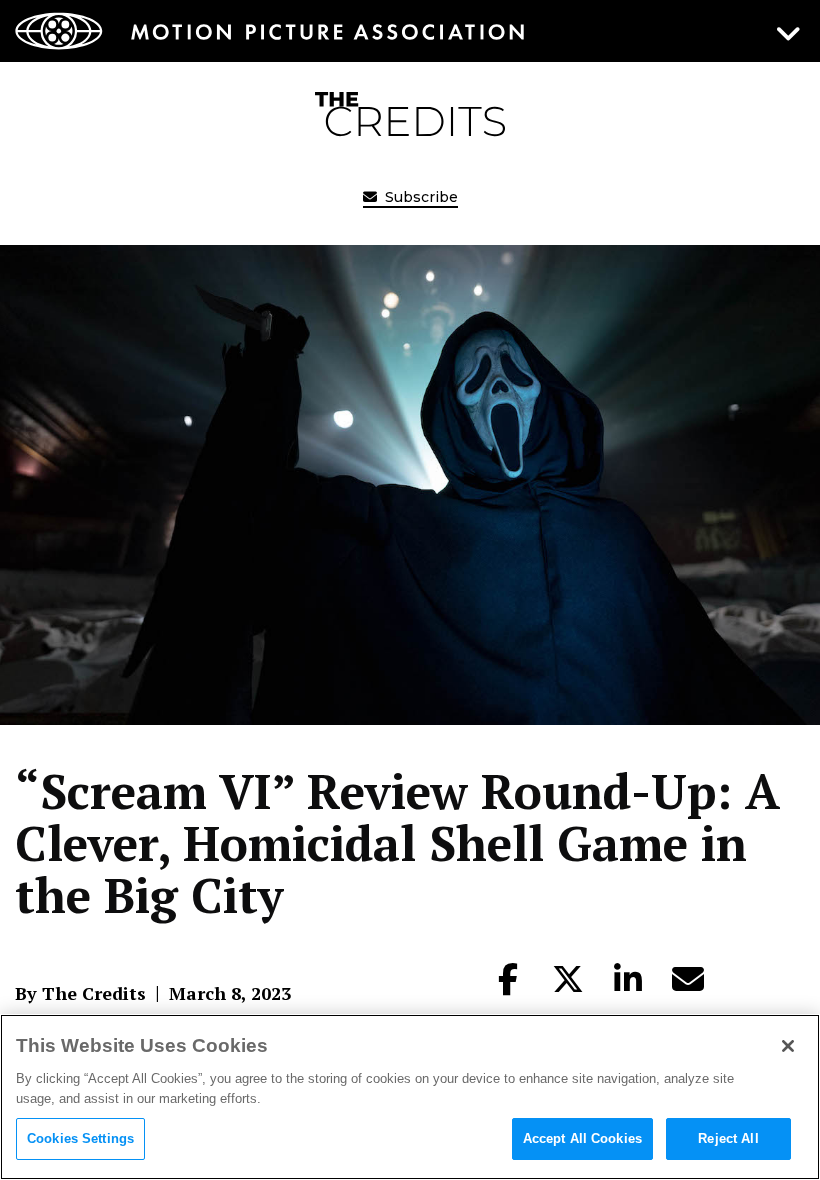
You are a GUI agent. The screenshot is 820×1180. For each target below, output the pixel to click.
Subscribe (419, 197)
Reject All (728, 1138)
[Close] (788, 1046)
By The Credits (80, 993)
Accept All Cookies (582, 1138)
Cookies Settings (80, 1138)
